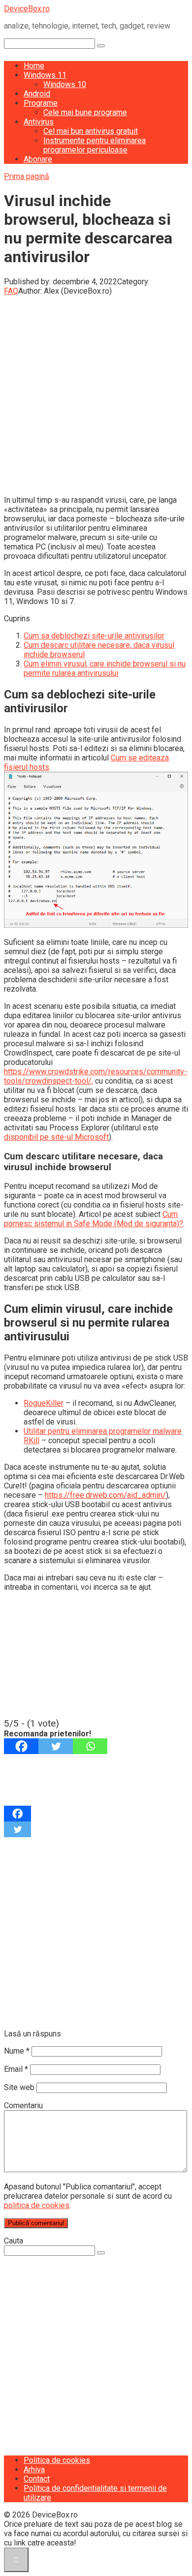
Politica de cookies (57, 2460)
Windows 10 (65, 84)
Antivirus (39, 122)
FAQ (11, 291)
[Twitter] (56, 1746)
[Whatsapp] (90, 1746)
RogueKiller (44, 1403)
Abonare (38, 159)
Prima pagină (27, 176)
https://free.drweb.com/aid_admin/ (105, 1495)
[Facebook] (21, 1746)
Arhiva (34, 2470)
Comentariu (23, 2106)
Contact (37, 2479)
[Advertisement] (96, 392)
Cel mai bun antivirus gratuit (91, 131)
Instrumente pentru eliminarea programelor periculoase (95, 145)
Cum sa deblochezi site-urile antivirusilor (94, 636)
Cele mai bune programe (85, 112)
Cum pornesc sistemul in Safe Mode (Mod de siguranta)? (94, 1219)
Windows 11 (45, 75)
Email (16, 2069)
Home (34, 66)
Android (37, 94)
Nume (17, 2051)
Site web (19, 2087)
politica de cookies (37, 2205)
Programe (41, 103)
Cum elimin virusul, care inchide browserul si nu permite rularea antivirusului (105, 668)
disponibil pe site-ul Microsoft (56, 1137)
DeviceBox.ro (27, 9)
